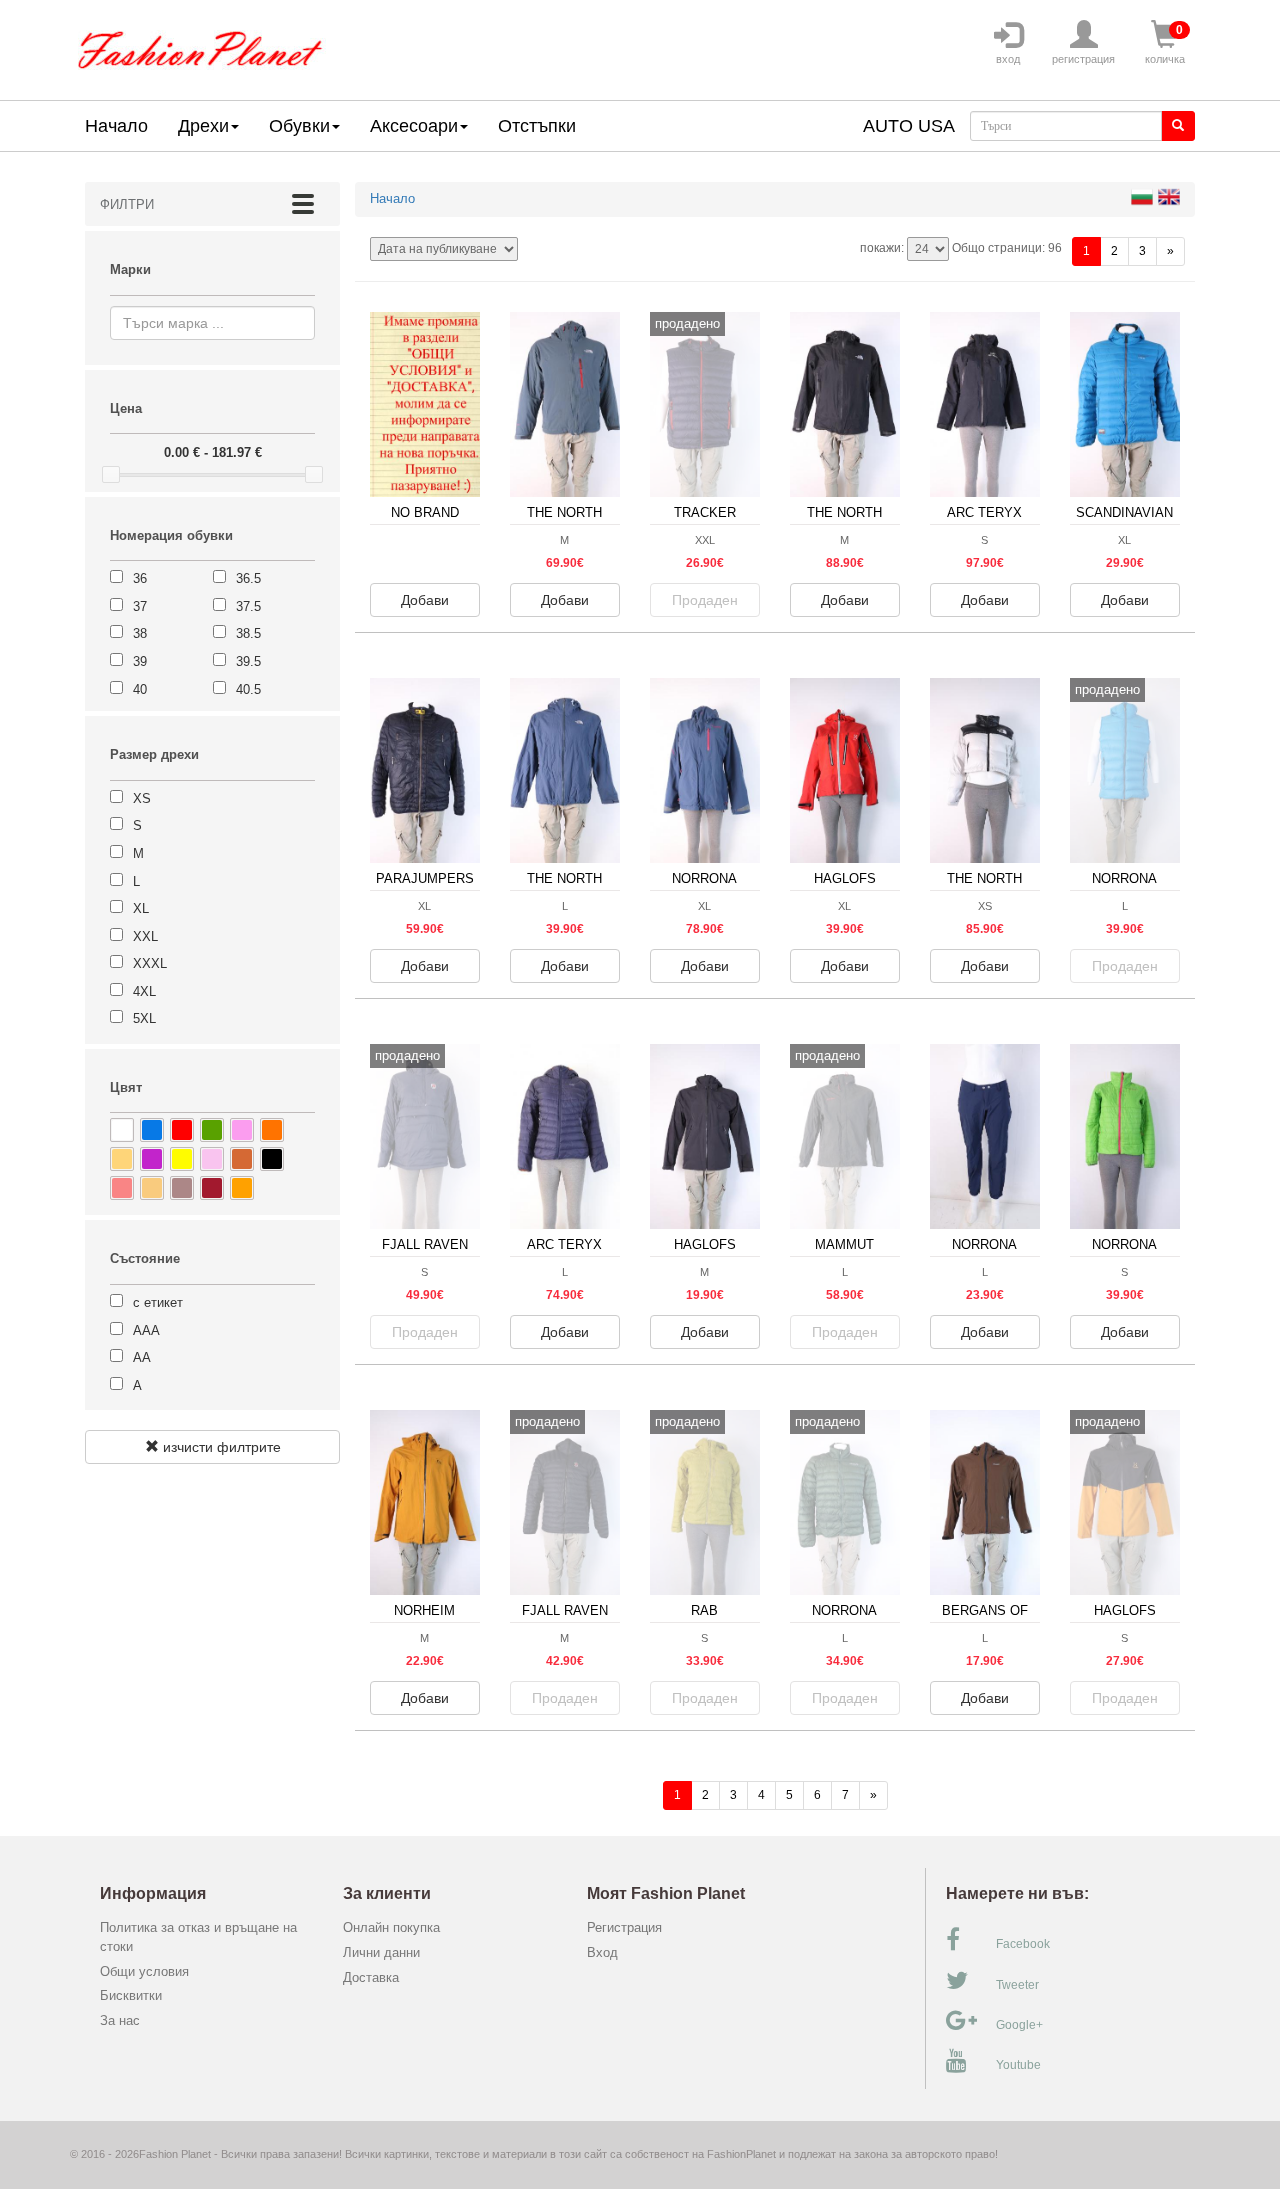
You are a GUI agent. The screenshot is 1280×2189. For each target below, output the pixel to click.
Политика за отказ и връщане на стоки (198, 1937)
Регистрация (624, 1927)
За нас (120, 2020)
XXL (145, 936)
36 (140, 578)
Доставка (371, 1977)
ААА (146, 1330)
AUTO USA (909, 126)
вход (1008, 59)
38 (140, 633)
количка (1165, 44)
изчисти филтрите (220, 1447)
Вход (602, 1952)
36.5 (248, 578)
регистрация (1083, 59)
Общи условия (144, 1971)
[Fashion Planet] (200, 45)
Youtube (1018, 2065)
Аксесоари (414, 126)
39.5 (248, 661)
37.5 (248, 606)
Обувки (299, 126)
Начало (116, 126)
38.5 (248, 633)
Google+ (1019, 2025)
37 (140, 606)
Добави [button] (425, 600)
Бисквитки (131, 1995)
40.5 (248, 689)
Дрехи (203, 126)
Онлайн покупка (391, 1927)
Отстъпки (537, 126)
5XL (144, 1018)
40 (140, 689)
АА (142, 1357)
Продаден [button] (705, 600)
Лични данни (381, 1952)
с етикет (158, 1302)
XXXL (150, 963)
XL (141, 908)
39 (140, 661)
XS (142, 798)
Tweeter (1017, 1985)
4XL (144, 991)
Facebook (1023, 1944)
